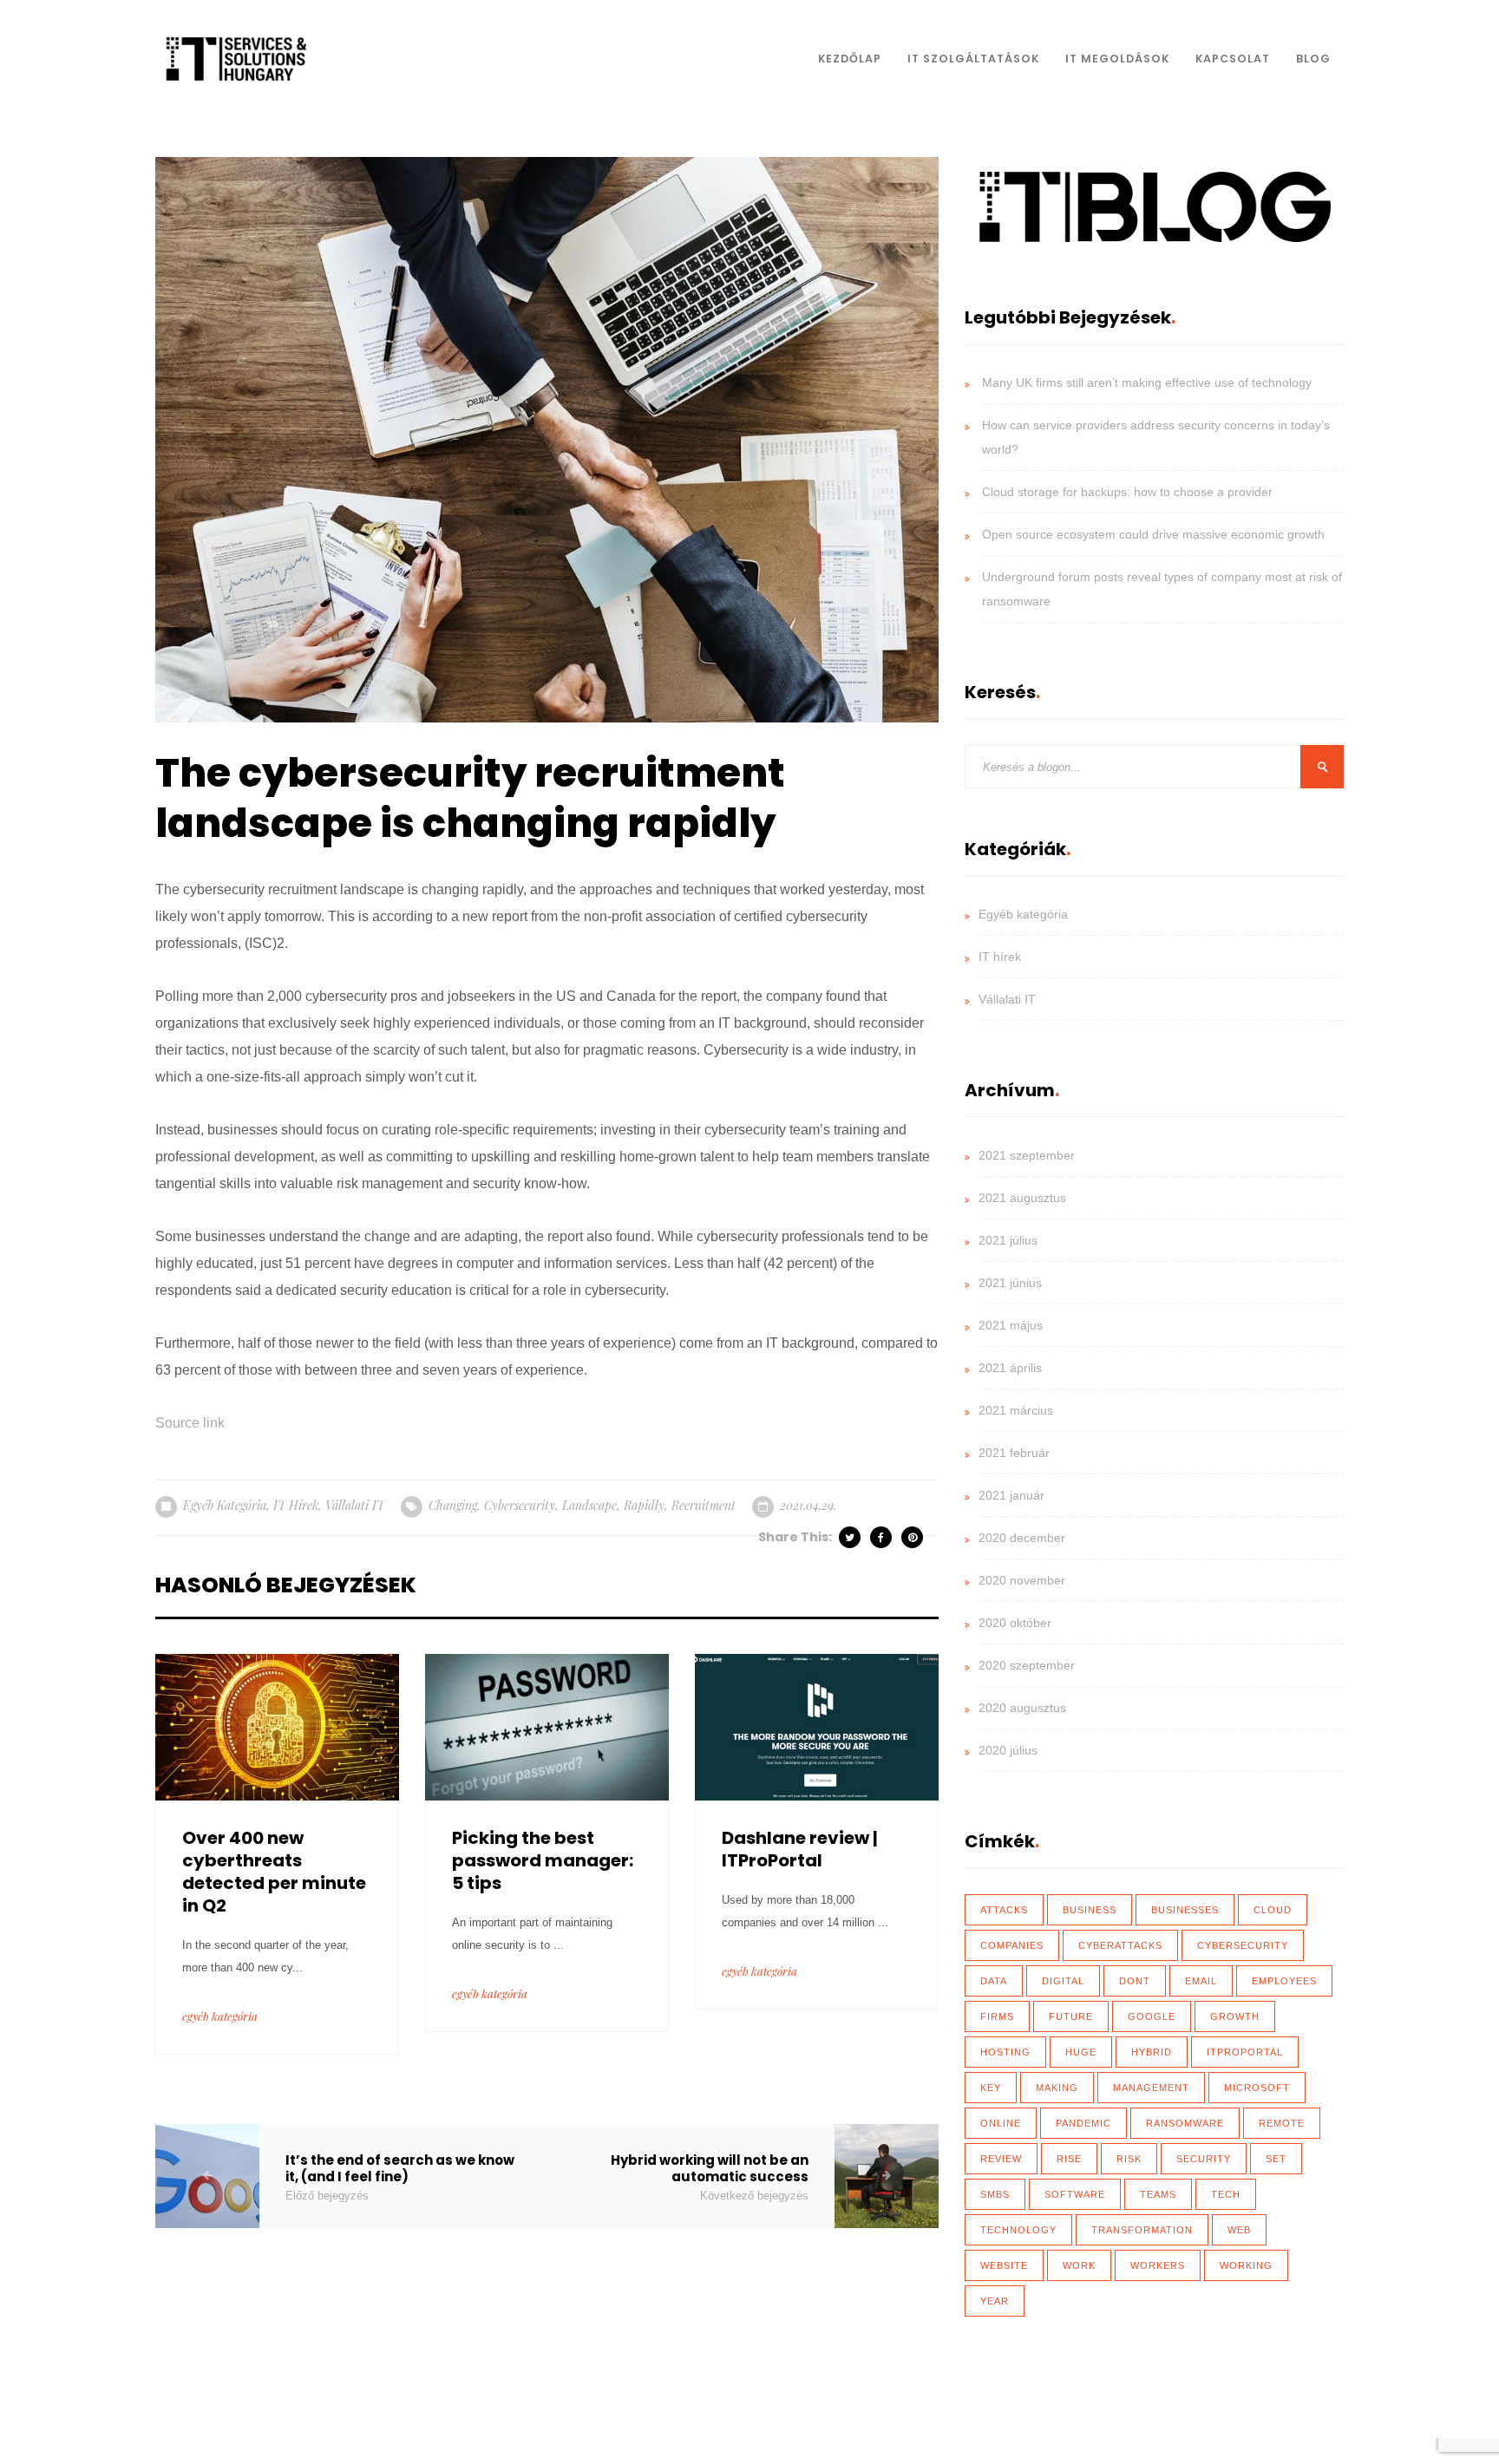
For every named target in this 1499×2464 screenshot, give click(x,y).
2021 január (1011, 1495)
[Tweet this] (851, 1537)
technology (1018, 2230)
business (1090, 1910)
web (1239, 2230)
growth (1235, 2016)
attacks (1004, 1910)
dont (1135, 1981)
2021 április (1010, 1368)
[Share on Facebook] (882, 1537)
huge (1081, 2052)
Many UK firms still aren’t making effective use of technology (1147, 382)
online (1001, 2123)
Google (1152, 2016)
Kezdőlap (850, 59)
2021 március (1016, 1410)
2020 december (1022, 1538)
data (994, 1981)
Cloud (1273, 1910)
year (995, 2301)
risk (1129, 2159)
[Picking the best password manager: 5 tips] (547, 1725)
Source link (190, 1423)
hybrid (1152, 2052)
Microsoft (1257, 2088)
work (1079, 2265)
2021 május (1011, 1325)
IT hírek (296, 1505)
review (1001, 2159)
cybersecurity (520, 1505)
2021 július (1008, 1240)
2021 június (1010, 1283)
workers (1158, 2265)
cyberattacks (1120, 1945)
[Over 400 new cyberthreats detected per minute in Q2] (277, 1725)
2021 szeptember (1027, 1155)
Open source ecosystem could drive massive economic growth (1153, 534)
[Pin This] (913, 1537)
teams (1158, 2194)
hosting (1005, 2052)
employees (1284, 1981)
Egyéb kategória (225, 1505)
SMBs (995, 2194)
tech (1226, 2194)
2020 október (1015, 1623)
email (1201, 1981)
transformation (1142, 2230)
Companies (1012, 1945)
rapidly (644, 1505)
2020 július (1008, 1750)
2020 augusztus (1022, 1708)
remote (1282, 2123)
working (1246, 2265)
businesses (1185, 1910)
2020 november (1022, 1580)
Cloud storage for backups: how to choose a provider (1127, 492)
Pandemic (1083, 2123)
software (1075, 2194)
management (1151, 2088)
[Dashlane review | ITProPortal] (817, 1725)
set (1276, 2159)
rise (1069, 2159)
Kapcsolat (1233, 59)
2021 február (1014, 1453)
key (991, 2088)
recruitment (704, 1505)
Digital (1063, 1981)
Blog (1313, 59)
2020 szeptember (1027, 1665)
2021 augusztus (1022, 1198)
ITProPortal (1245, 2052)
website (1004, 2265)
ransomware (1185, 2123)
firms (997, 2016)
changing (453, 1505)
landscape (589, 1505)
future (1071, 2016)
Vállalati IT (355, 1505)
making (1057, 2088)
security (1204, 2159)
